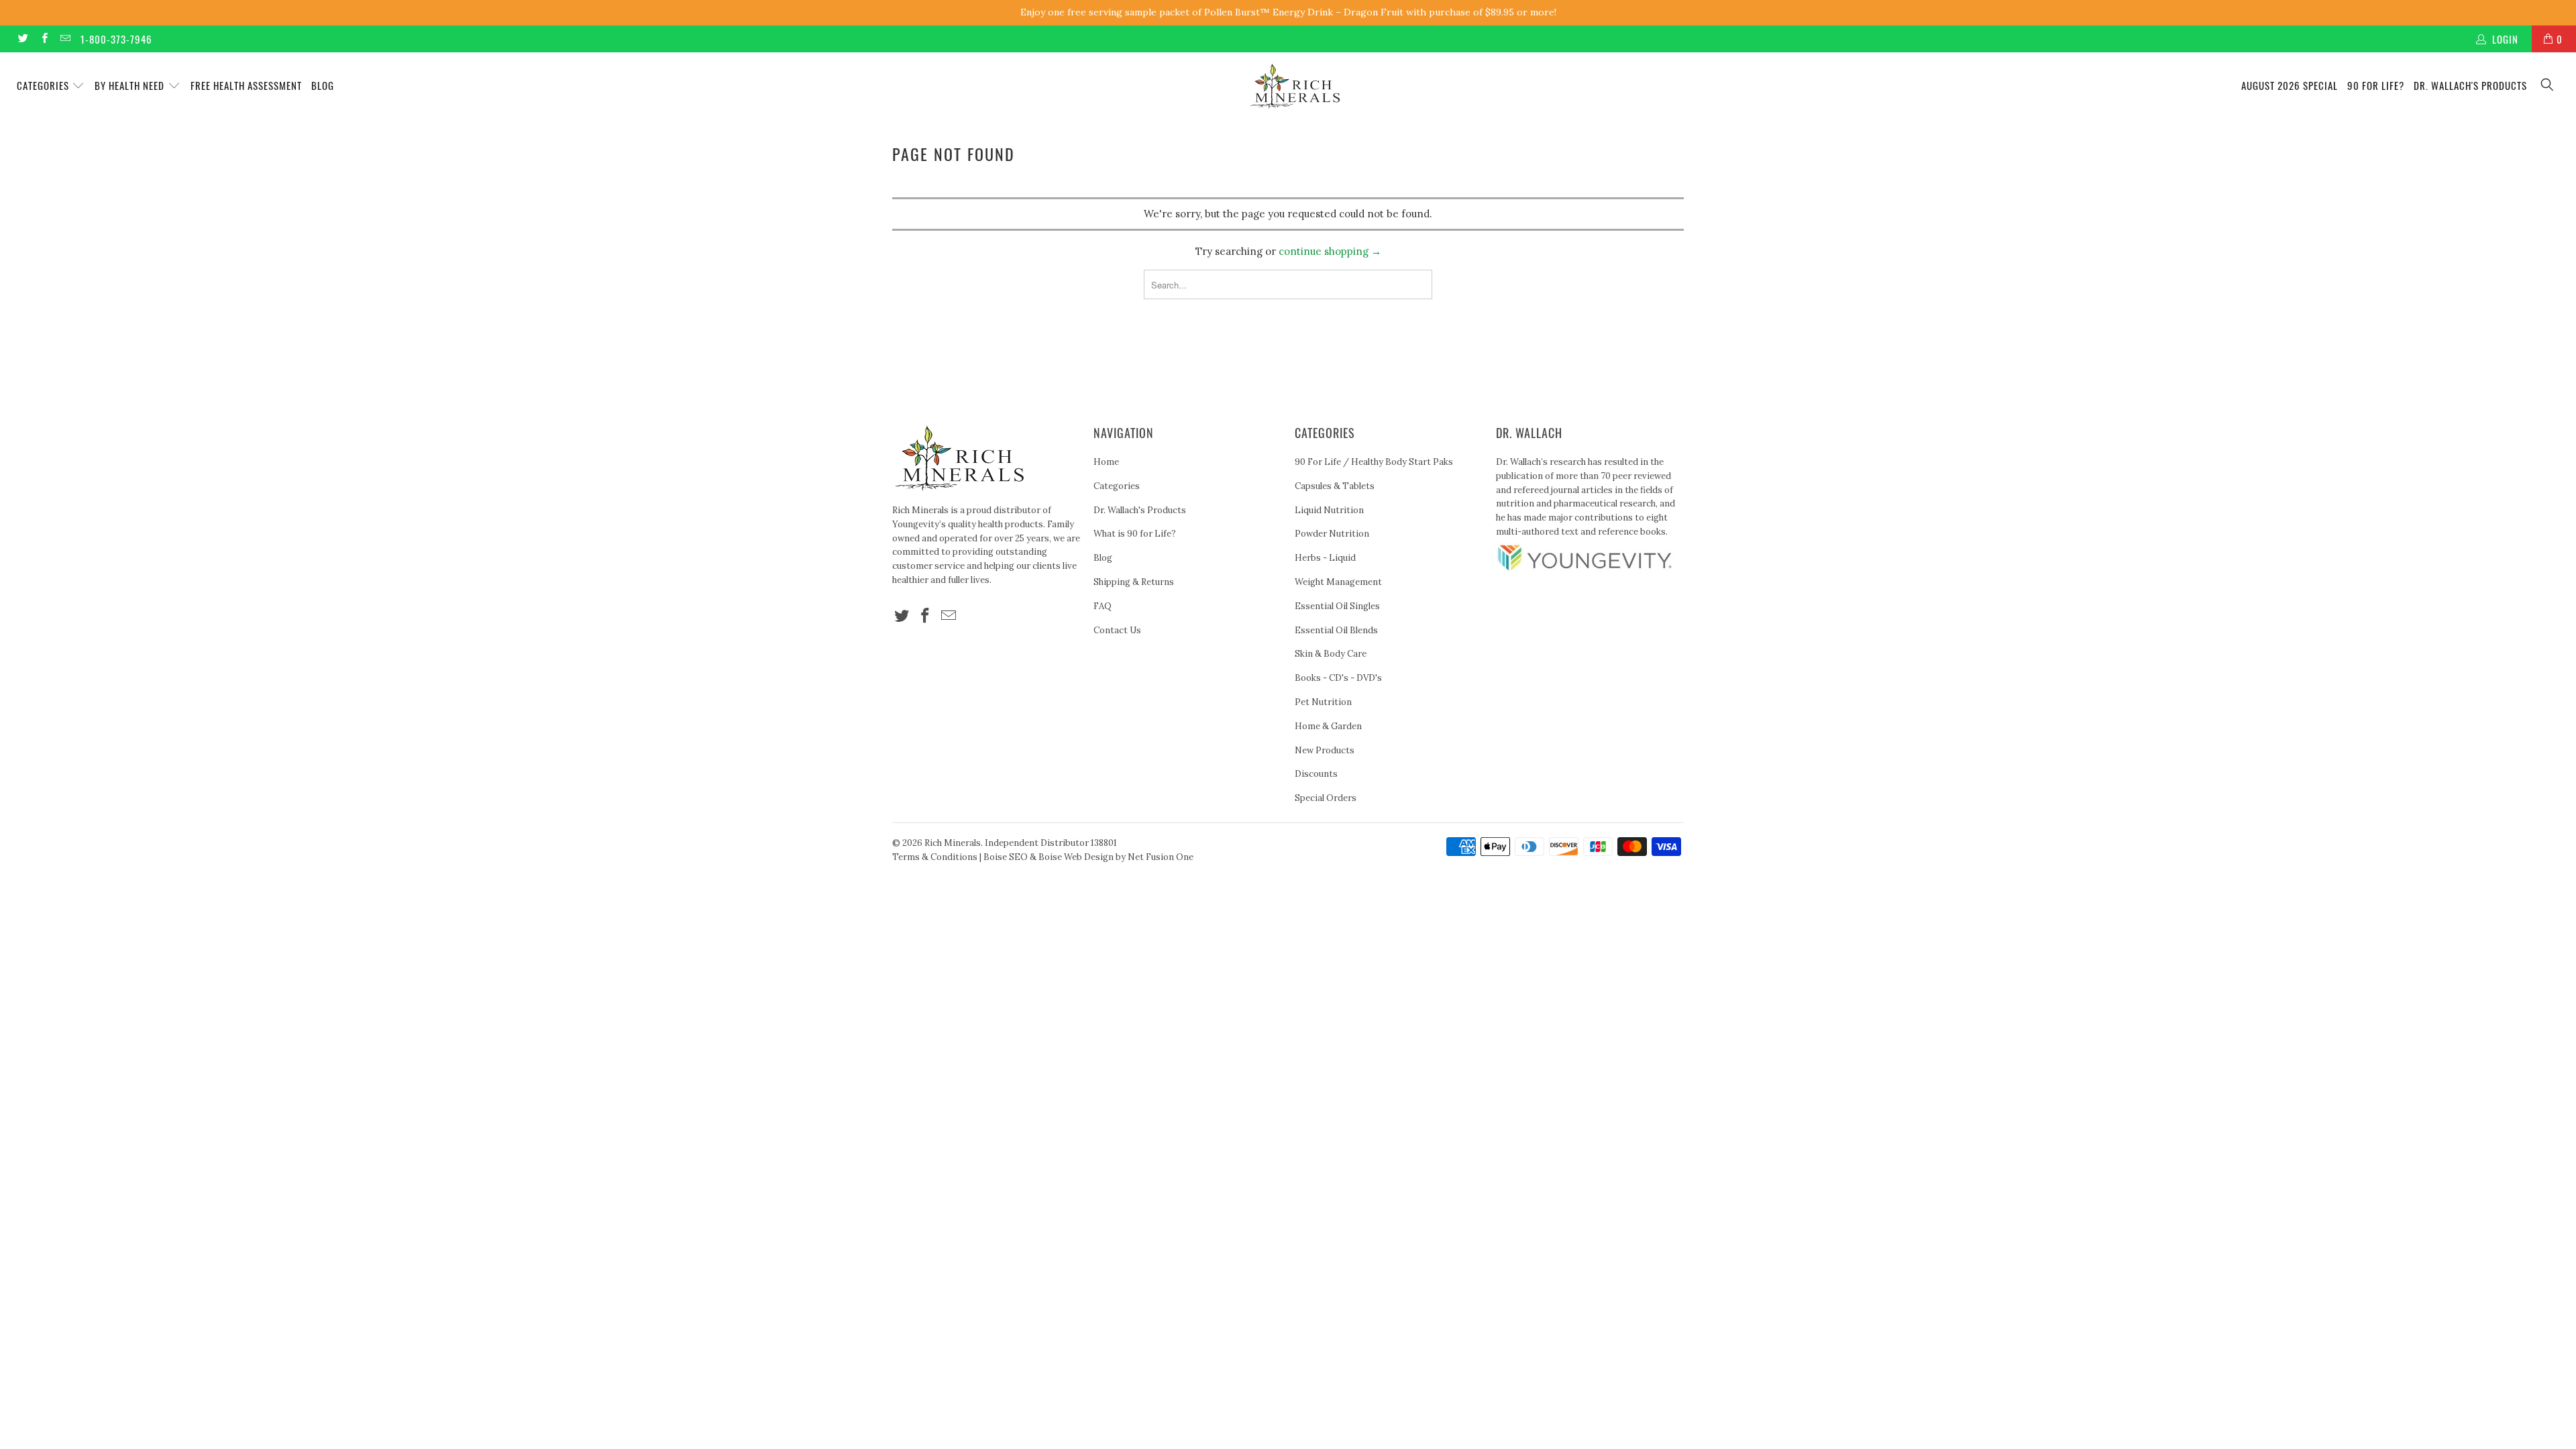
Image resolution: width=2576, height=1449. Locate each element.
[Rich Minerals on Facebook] (43, 39)
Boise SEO (1006, 857)
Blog (323, 85)
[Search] (2548, 86)
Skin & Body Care (1331, 654)
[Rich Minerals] (1295, 79)
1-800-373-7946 (116, 39)
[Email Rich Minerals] (65, 39)
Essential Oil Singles (1337, 606)
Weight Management (1338, 582)
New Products (1325, 750)
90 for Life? (2376, 85)
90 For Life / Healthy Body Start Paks (1374, 462)
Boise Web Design (1076, 857)
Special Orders (1326, 798)
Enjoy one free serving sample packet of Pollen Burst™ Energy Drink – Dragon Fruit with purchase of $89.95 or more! (1288, 12)
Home (1106, 462)
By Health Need (131, 85)
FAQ (1103, 606)
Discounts (1316, 774)
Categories (44, 85)
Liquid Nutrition (1329, 510)
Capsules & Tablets (1335, 486)
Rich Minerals (953, 843)
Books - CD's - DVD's (1338, 678)
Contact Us (1117, 630)
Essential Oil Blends (1336, 630)
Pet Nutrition (1323, 702)
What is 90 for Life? (1135, 534)
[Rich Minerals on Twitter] (22, 39)
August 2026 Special (2290, 85)
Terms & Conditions (935, 857)
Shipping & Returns (1134, 582)
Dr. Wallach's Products (2470, 85)
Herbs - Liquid (1325, 558)
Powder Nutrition (1332, 534)
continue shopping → (1330, 251)
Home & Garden (1328, 726)
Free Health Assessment (246, 85)
